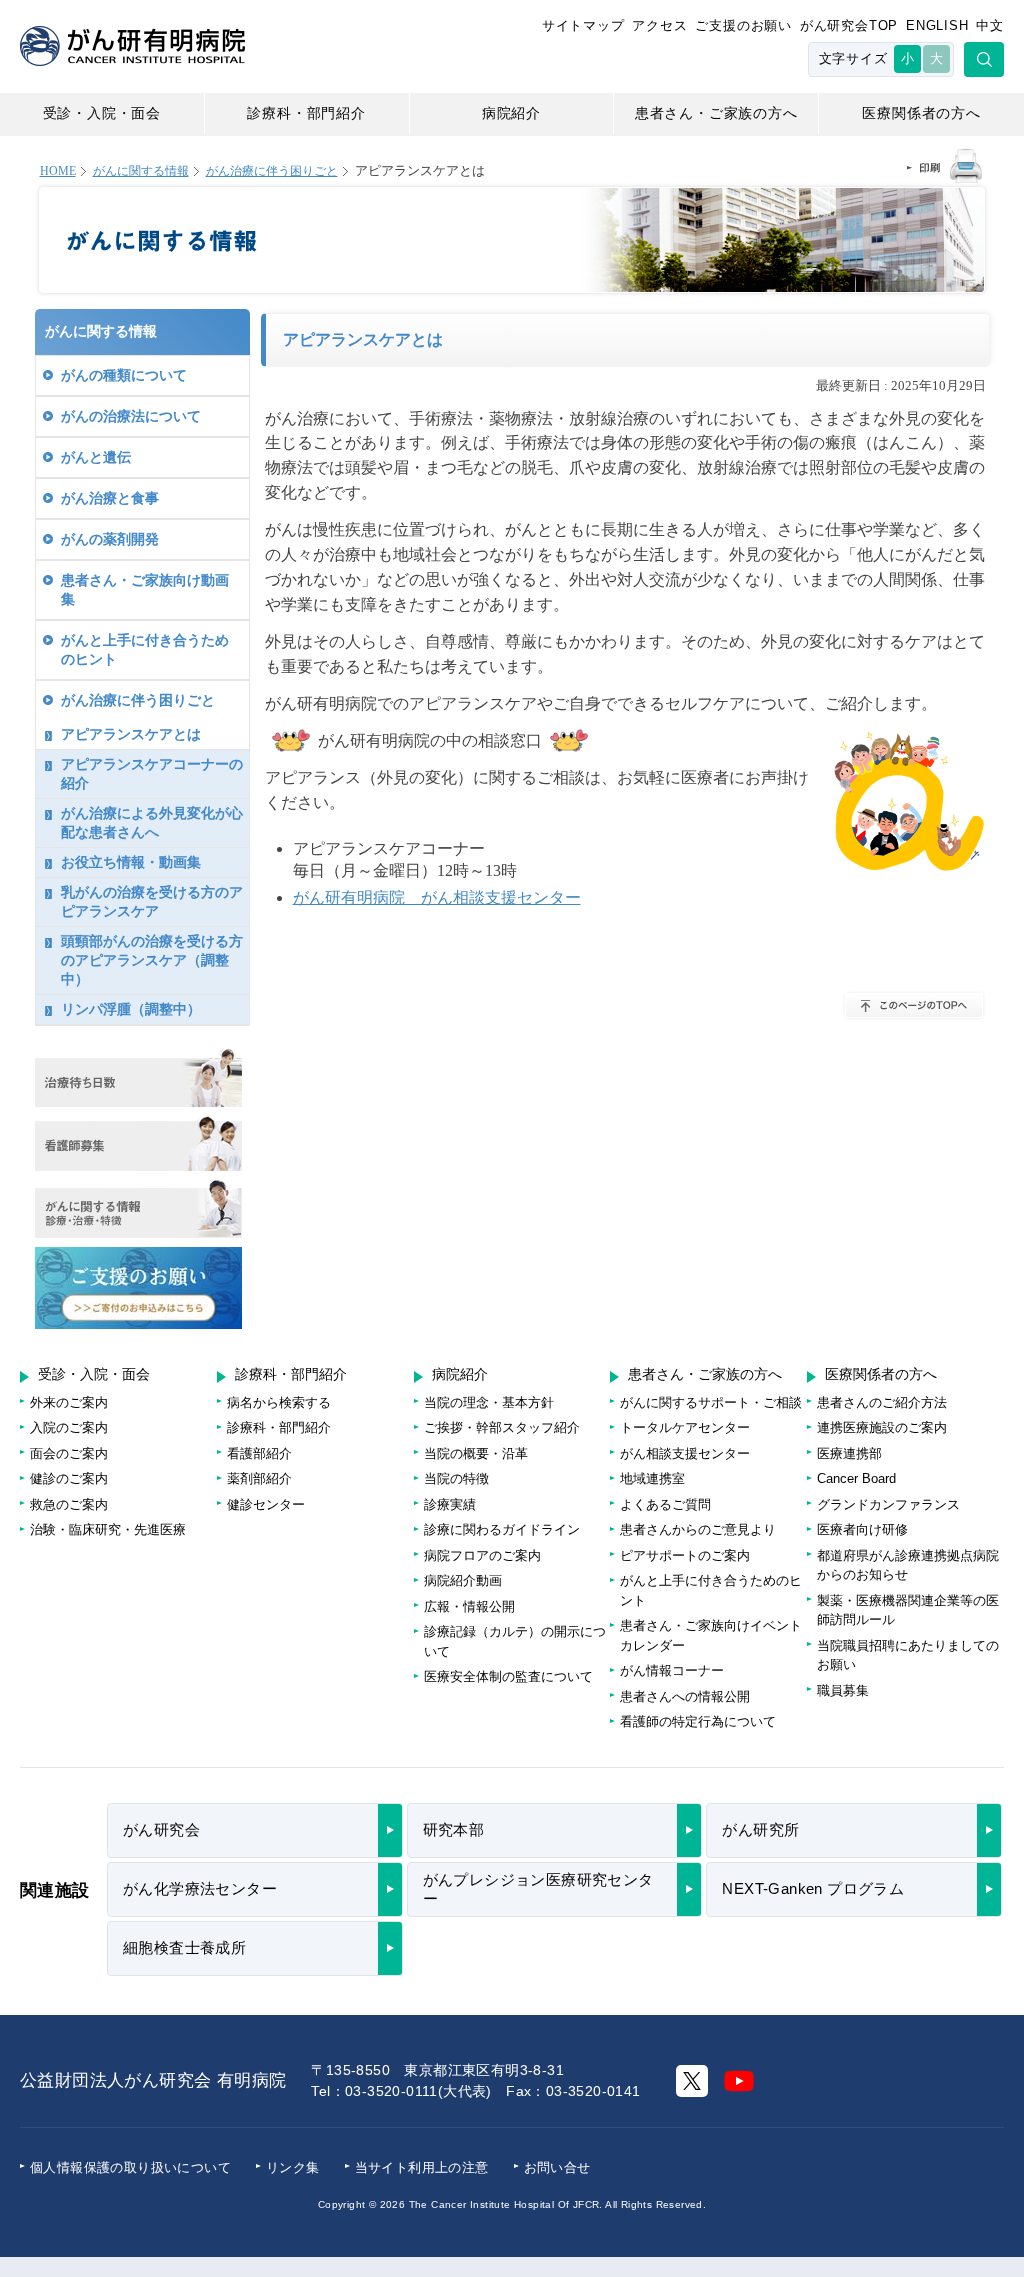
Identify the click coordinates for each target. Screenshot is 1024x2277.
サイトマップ (583, 25)
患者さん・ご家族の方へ (716, 113)
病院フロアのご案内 (482, 1555)
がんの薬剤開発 (110, 539)
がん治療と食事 (110, 498)
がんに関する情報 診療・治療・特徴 (138, 1209)
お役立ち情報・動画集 (131, 862)
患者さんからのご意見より (698, 1529)
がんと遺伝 (96, 457)
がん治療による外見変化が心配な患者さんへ (152, 822)
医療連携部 (849, 1453)
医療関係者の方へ (921, 113)
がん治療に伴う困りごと (272, 171)
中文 (990, 25)
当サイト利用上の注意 (422, 2167)
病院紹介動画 (463, 1580)
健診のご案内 (69, 1478)
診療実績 (450, 1504)
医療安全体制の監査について (508, 1676)
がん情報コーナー (672, 1670)
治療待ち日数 (138, 1077)
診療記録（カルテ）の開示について (515, 1641)
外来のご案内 (69, 1402)
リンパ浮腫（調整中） (131, 1009)
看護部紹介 (259, 1453)
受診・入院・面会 (102, 113)
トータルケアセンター (685, 1427)
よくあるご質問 (665, 1504)
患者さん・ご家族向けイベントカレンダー (711, 1635)
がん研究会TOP (849, 25)
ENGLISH (937, 25)
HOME (58, 171)
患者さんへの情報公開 (685, 1696)
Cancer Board (856, 1478)
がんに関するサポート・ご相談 (711, 1402)
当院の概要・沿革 (476, 1453)
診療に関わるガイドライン (502, 1529)
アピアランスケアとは (131, 734)
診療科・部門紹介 (306, 113)
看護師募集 (138, 1143)
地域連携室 (652, 1478)
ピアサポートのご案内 (685, 1555)
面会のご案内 (69, 1453)
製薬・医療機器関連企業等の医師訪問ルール (908, 1610)
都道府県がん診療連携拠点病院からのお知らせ (908, 1565)
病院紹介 (511, 113)
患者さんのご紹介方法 (882, 1402)
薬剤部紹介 (259, 1478)
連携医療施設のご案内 (882, 1427)
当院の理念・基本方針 (489, 1402)
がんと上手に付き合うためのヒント (145, 649)
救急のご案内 (69, 1504)
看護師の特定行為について (698, 1721)
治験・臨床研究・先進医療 (108, 1529)
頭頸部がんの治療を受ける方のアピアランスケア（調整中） (152, 960)
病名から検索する (279, 1402)
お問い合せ (557, 2167)
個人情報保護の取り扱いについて (130, 2167)
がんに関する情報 (141, 171)
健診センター (266, 1504)
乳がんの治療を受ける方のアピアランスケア (152, 901)
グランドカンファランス (888, 1504)
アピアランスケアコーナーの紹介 (152, 773)
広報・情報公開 (469, 1606)
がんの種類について (124, 375)
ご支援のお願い (743, 25)
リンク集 (293, 2167)
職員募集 (843, 1690)
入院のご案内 (69, 1427)
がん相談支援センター (685, 1453)
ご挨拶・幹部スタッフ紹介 (502, 1427)
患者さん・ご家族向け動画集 (145, 589)
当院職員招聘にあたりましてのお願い (908, 1655)
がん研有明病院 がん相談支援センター (437, 897)
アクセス (659, 25)
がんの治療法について (131, 416)
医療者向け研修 (862, 1529)
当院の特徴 (456, 1478)
